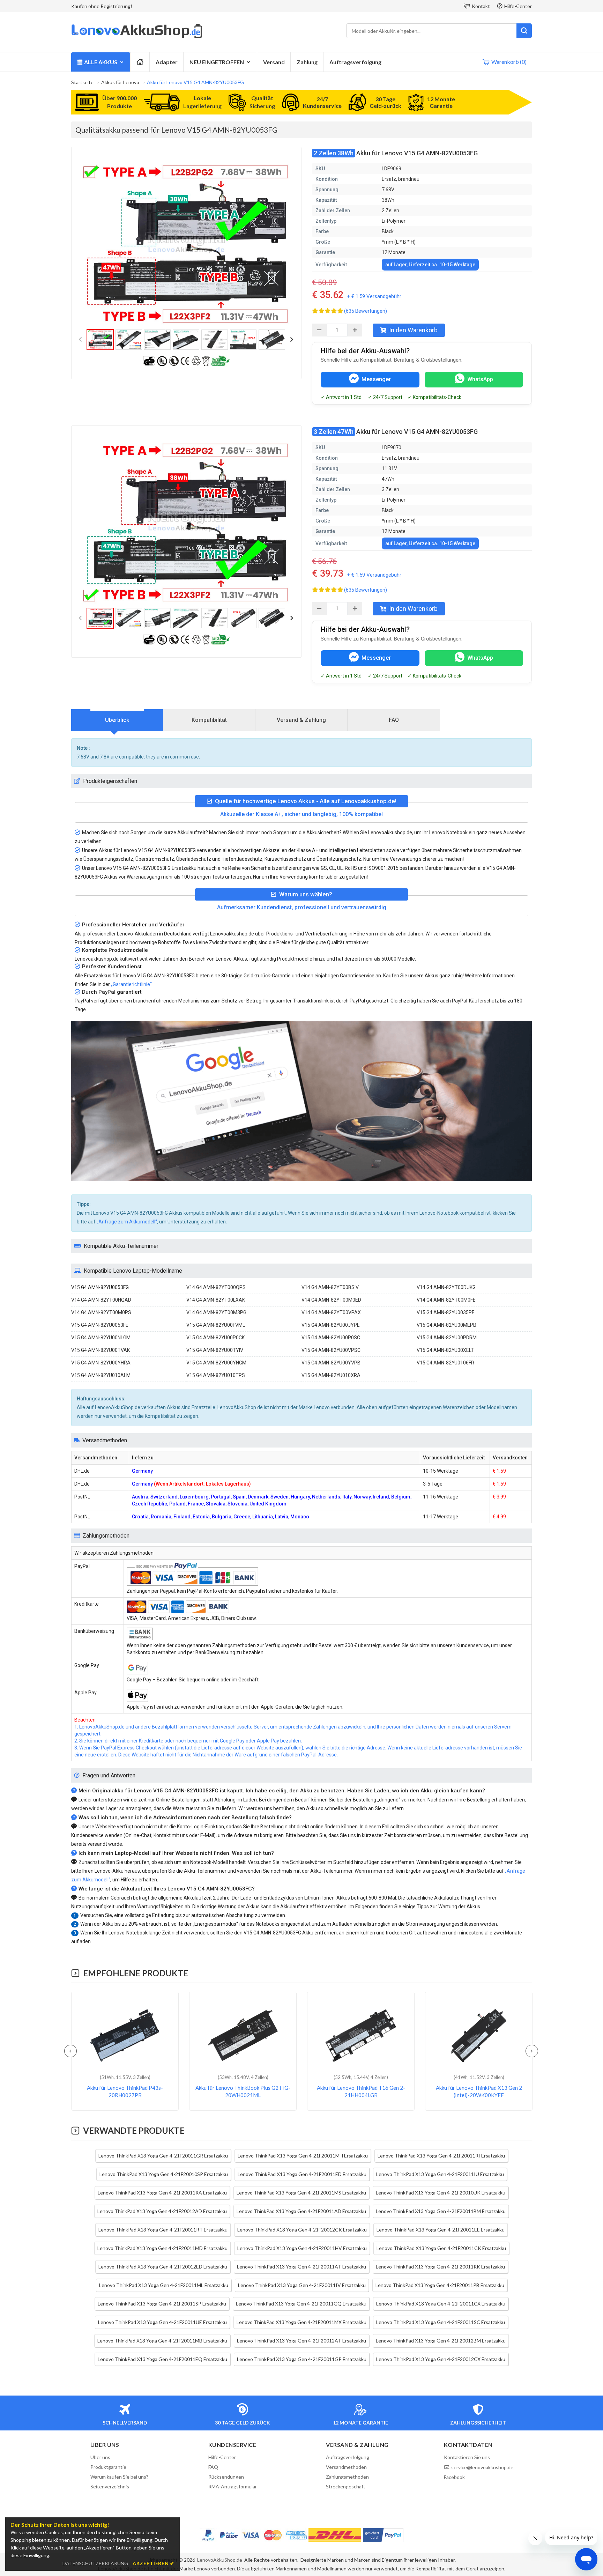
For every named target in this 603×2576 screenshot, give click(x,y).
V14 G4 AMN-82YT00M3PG (216, 1312)
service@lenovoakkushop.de (482, 2467)
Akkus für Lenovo (120, 82)
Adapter (167, 62)
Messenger (376, 379)
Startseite (82, 82)
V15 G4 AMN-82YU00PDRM (447, 1338)
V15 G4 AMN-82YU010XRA (331, 1375)
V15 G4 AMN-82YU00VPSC (331, 1350)
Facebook (454, 2477)
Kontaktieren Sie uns (467, 2457)
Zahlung (307, 62)
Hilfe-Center (518, 6)
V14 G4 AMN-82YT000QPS (216, 1287)
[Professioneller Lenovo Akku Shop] (137, 37)
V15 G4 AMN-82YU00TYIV (215, 1350)
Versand (274, 62)
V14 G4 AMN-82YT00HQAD (101, 1300)
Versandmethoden (346, 2467)
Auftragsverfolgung (355, 62)
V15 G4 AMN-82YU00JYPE (331, 1325)
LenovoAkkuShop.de (220, 2560)
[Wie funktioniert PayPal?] (383, 2535)
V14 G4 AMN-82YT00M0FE (446, 1300)
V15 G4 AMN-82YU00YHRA (101, 1363)
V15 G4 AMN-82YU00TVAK (100, 1350)
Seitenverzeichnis (110, 2486)
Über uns (100, 2457)
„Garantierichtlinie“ (131, 984)
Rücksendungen (226, 2477)
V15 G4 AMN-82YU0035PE (446, 1312)
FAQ (394, 720)
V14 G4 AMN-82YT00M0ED (331, 1300)
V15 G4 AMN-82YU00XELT (445, 1350)
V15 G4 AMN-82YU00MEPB (446, 1325)
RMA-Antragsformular (233, 2486)
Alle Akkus (101, 62)
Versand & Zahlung (301, 720)
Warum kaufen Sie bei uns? (119, 2477)
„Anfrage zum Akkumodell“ (127, 1222)
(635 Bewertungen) (366, 311)
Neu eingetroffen (217, 62)
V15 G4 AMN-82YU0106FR (445, 1363)
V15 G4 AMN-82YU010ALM (101, 1375)
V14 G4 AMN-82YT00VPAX (331, 1312)
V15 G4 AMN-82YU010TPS (216, 1375)
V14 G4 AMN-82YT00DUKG (446, 1287)
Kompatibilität (209, 720)
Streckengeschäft (346, 2486)
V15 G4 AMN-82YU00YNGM (216, 1363)
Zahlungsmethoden (347, 2477)
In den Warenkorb (413, 330)
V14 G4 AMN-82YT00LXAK (216, 1300)
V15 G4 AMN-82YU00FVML (216, 1325)
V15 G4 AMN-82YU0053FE (100, 1325)
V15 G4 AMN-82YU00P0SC (331, 1338)
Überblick (117, 720)
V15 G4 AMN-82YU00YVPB (331, 1363)
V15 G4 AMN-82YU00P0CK (215, 1338)
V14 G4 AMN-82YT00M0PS (101, 1312)
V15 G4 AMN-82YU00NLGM (101, 1338)
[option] (186, 243)
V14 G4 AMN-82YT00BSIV (330, 1287)
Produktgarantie (108, 2467)
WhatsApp (480, 379)
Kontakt (481, 6)
